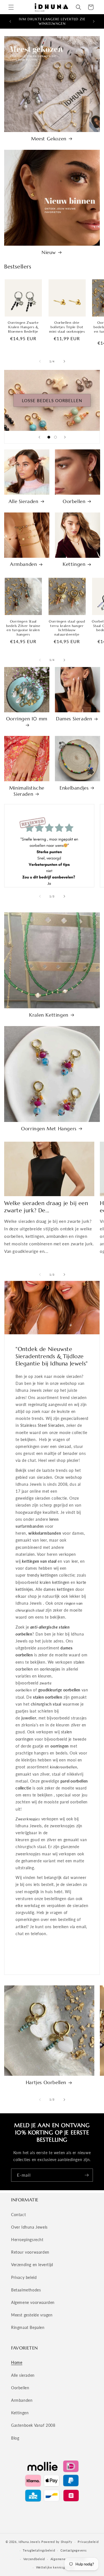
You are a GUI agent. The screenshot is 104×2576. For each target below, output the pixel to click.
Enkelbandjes (74, 788)
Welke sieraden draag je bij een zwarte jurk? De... (46, 1207)
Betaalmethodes (26, 2290)
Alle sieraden (23, 2375)
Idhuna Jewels (29, 2542)
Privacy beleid (24, 2277)
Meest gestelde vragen (32, 2315)
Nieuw (49, 252)
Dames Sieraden (74, 719)
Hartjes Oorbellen (46, 2082)
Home (17, 2362)
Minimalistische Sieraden (27, 791)
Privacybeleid (88, 2542)
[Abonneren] (87, 2175)
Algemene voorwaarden (33, 2302)
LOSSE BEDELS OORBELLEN (52, 400)
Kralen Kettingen (49, 1015)
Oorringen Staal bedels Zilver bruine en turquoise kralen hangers (23, 628)
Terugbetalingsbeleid (39, 2550)
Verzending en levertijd (32, 2265)
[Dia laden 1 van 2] (49, 437)
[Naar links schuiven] (40, 361)
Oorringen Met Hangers (49, 1129)
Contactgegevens (74, 2550)
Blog (15, 2438)
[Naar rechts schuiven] (64, 361)
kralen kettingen (55, 1582)
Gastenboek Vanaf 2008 (33, 2425)
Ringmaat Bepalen (28, 2327)
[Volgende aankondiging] (94, 21)
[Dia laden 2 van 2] (55, 437)
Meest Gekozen (49, 139)
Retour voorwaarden (30, 2252)
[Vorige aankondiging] (10, 21)
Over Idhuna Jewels (29, 2227)
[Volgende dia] (65, 437)
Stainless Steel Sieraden (42, 1425)
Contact (18, 2215)
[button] (11, 7)
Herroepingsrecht (27, 2240)
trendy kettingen (43, 1575)
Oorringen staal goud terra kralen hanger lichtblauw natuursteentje (67, 628)
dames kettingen (59, 1589)
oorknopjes (50, 1669)
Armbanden (23, 564)
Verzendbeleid (34, 2559)
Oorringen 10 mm (27, 719)
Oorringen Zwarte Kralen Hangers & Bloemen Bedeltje (23, 327)
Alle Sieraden (24, 501)
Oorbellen (74, 501)
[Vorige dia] (39, 437)
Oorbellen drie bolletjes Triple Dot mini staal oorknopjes (67, 327)
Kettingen (74, 564)
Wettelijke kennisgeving (55, 2567)
